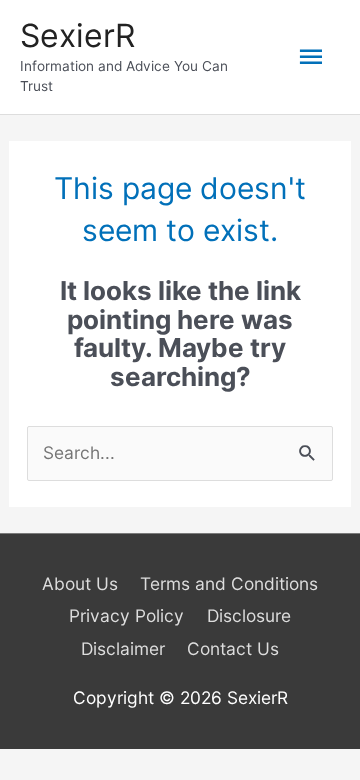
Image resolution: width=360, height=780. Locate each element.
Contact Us (233, 648)
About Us (80, 583)
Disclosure (249, 615)
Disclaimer (123, 648)
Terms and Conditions (229, 583)
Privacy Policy (126, 615)
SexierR (77, 35)
